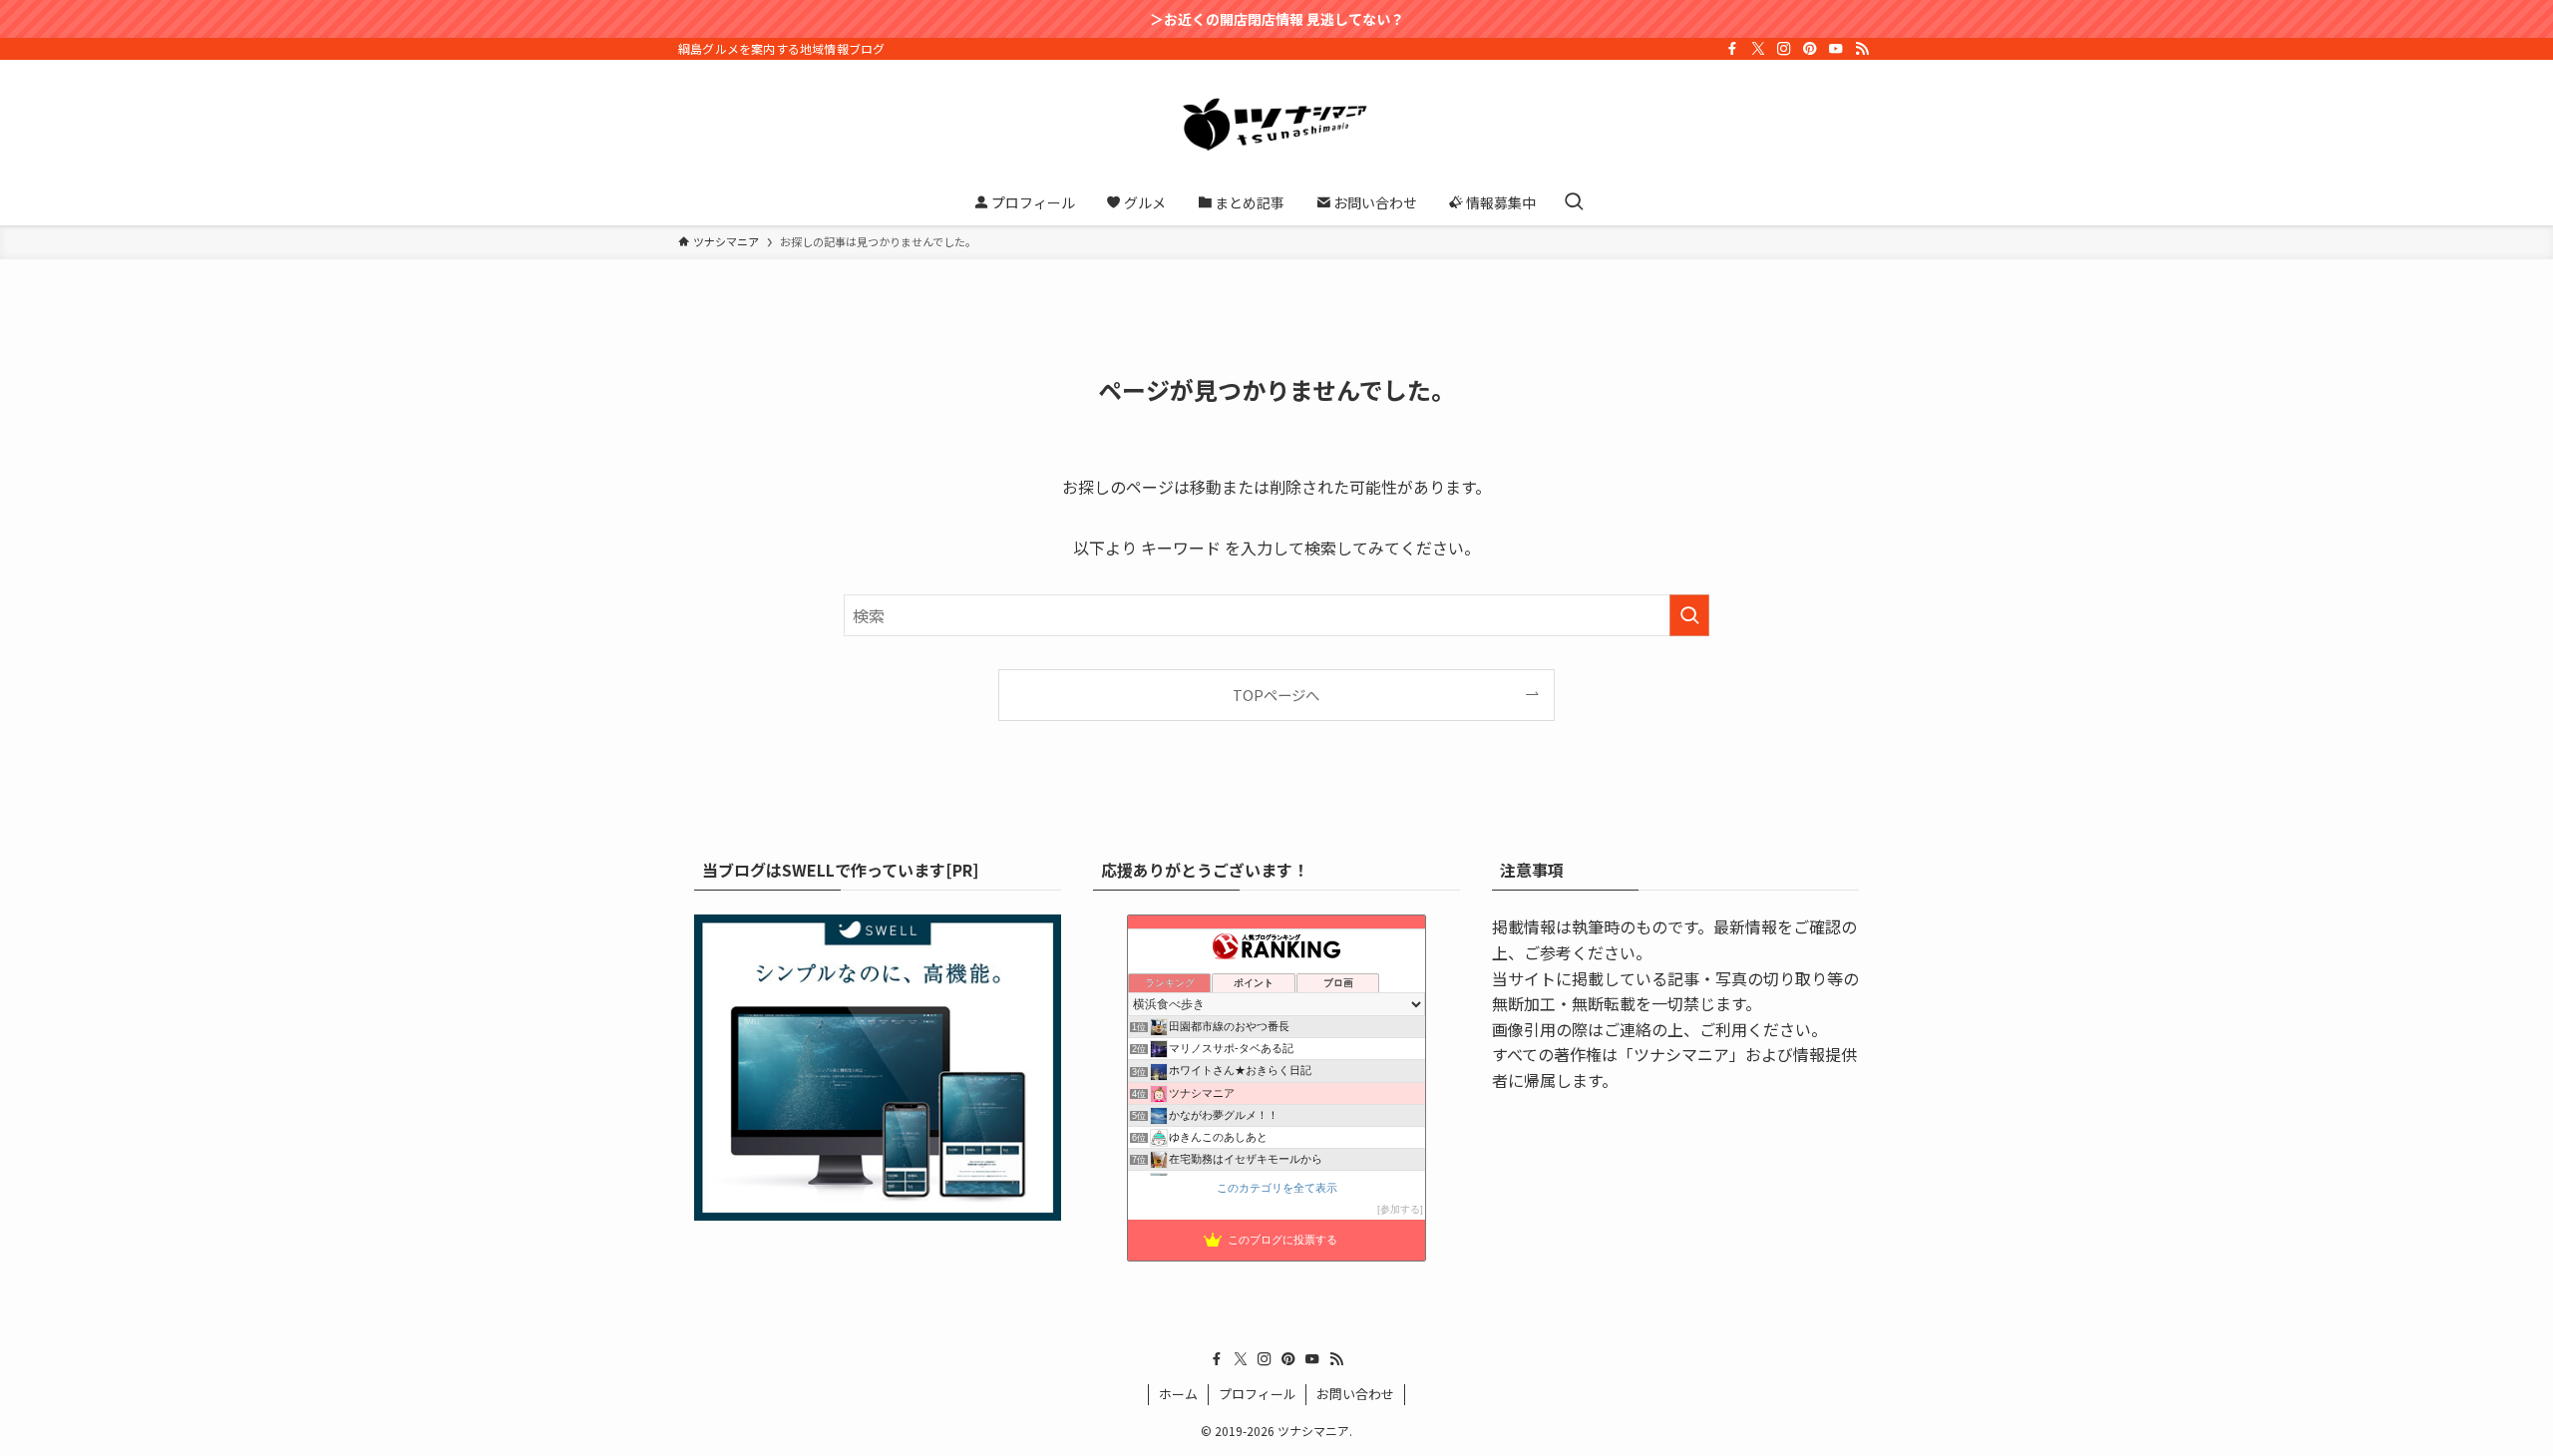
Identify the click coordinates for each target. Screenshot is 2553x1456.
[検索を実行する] (1689, 615)
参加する (1400, 1209)
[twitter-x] (1758, 49)
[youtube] (1836, 49)
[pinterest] (1810, 49)
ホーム (1178, 1394)
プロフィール (1258, 1394)
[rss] (1862, 49)
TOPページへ (1276, 695)
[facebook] (1732, 49)
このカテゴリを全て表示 (1277, 1188)
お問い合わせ (1355, 1394)
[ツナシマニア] (1276, 124)
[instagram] (1784, 49)
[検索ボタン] (1574, 202)
